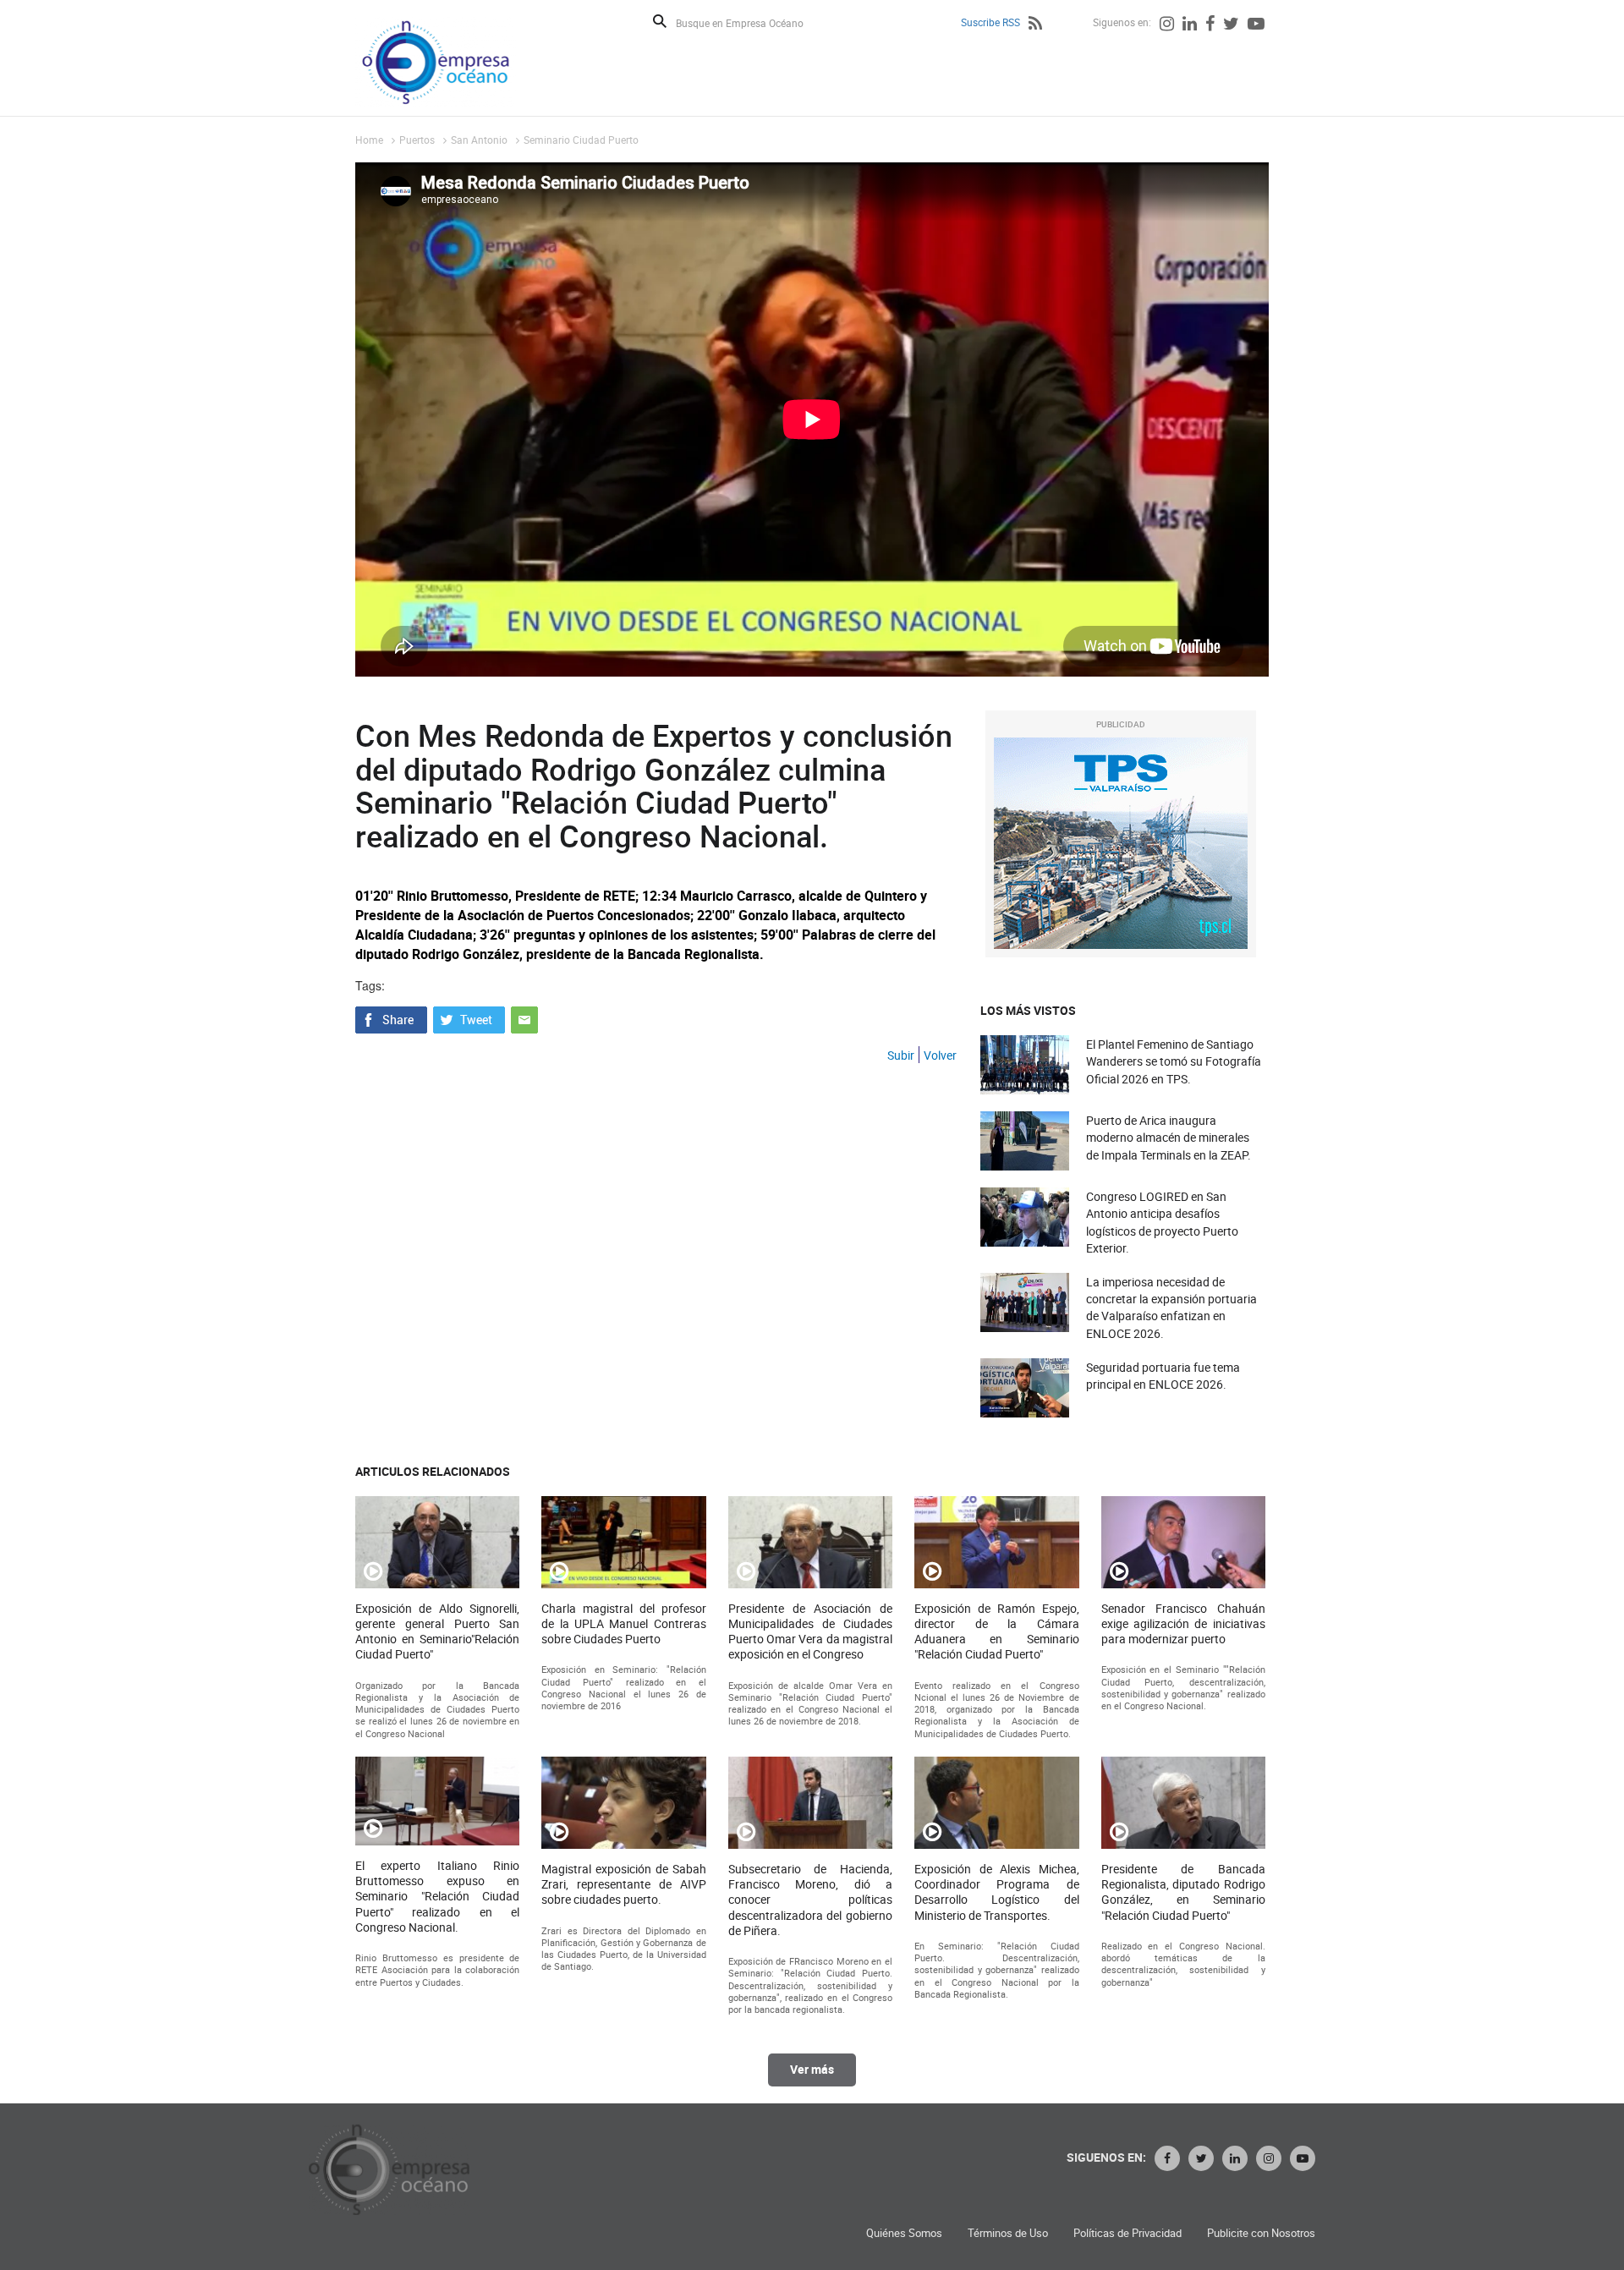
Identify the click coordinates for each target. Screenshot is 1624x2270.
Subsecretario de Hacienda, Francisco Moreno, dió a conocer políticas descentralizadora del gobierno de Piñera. (810, 1900)
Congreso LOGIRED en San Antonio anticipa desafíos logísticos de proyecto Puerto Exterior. (1162, 1222)
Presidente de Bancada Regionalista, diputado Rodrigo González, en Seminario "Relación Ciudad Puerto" (1183, 1892)
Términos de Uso (1008, 2233)
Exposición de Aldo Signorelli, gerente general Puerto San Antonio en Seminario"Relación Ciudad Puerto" (437, 1632)
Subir (901, 1055)
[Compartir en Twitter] (469, 1017)
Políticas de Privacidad (1127, 2233)
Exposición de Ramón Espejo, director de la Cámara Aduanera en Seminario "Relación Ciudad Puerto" (996, 1632)
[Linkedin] (1190, 25)
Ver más (812, 2069)
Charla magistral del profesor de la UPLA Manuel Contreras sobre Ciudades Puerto (623, 1624)
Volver (940, 1055)
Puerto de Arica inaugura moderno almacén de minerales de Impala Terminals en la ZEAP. (1169, 1137)
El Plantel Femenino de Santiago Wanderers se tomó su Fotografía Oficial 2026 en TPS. (1174, 1061)
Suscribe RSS (990, 22)
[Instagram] (1167, 25)
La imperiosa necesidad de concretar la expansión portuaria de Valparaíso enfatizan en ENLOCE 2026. (1171, 1308)
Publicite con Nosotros (1261, 2233)
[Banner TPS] (1121, 843)
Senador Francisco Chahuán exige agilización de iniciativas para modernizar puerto (1183, 1624)
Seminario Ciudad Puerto (581, 140)
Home (369, 140)
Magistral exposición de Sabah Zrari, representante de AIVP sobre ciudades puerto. (623, 1884)
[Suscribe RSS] (1035, 25)
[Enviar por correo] (524, 1017)
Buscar (660, 21)
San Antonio (479, 140)
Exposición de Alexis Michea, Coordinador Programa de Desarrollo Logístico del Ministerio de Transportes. (996, 1892)
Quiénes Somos (904, 2233)
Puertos (417, 140)
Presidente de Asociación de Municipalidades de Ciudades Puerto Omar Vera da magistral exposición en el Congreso (810, 1632)
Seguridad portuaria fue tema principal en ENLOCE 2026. (1163, 1376)
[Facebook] (1210, 25)
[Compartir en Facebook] (391, 1017)
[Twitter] (1231, 25)
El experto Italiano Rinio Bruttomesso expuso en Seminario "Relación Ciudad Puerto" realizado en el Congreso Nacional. (437, 1897)
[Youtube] (1256, 25)
